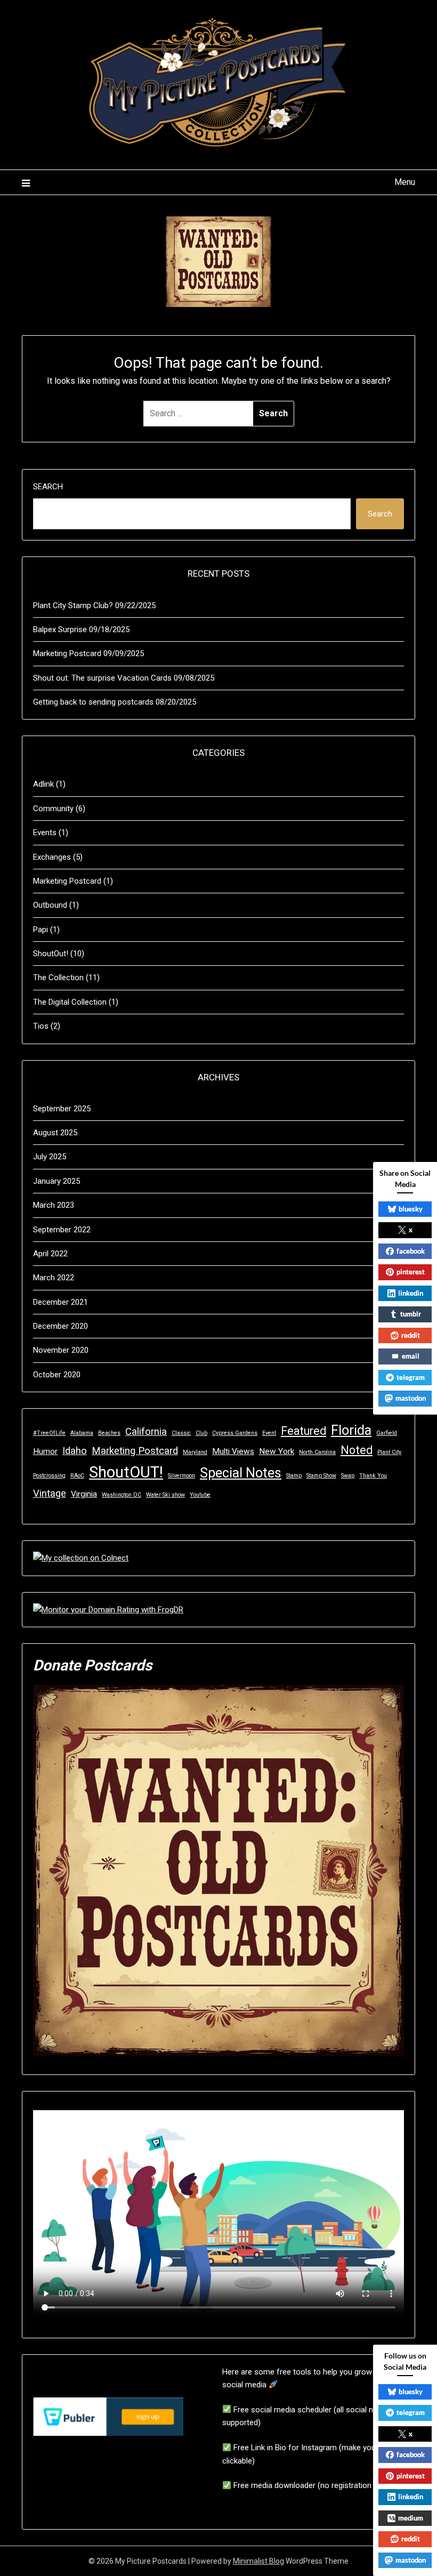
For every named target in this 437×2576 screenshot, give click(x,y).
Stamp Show (321, 1476)
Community (53, 809)
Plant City (389, 1452)
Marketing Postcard (67, 653)
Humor (45, 1451)
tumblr (411, 1314)
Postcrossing (49, 1476)
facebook (411, 1251)
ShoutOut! (51, 954)
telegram (411, 1377)
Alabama (82, 1433)
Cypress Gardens (235, 1433)
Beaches (109, 1433)
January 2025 (56, 1181)
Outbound (50, 905)
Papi (41, 930)
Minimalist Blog (258, 2561)
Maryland (195, 1452)
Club (201, 1433)
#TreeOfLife (49, 1433)
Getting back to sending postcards (93, 702)
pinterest (411, 1272)
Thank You (373, 1476)
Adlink (43, 784)
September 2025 (62, 1109)
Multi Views (233, 1451)
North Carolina (317, 1452)
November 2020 (61, 1350)
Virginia (84, 1494)
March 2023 (54, 1205)
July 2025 (50, 1157)
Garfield (387, 1433)
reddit (411, 1335)
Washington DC (122, 1495)
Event (269, 1433)
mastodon (411, 1398)
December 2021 (60, 1302)
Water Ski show (165, 1495)
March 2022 (54, 1278)
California (146, 1432)
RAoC (77, 1476)
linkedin (411, 1293)
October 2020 (57, 1375)
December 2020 (60, 1326)
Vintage (50, 1493)
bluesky (411, 1209)
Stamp (294, 1476)
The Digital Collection (70, 1002)
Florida (351, 1430)
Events (45, 833)
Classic (181, 1433)
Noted (357, 1450)
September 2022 (62, 1230)
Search (48, 487)
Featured (304, 1431)
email (411, 1356)
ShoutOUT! (126, 1472)
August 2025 (55, 1133)
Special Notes (241, 1473)
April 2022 (50, 1254)
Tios (41, 1026)
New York (277, 1451)
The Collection (58, 978)
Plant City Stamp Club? (73, 605)
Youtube (200, 1495)
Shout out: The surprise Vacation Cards (102, 678)
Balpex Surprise (60, 629)
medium (411, 2518)
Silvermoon (181, 1476)
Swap (348, 1476)
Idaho (75, 1451)
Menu (405, 182)
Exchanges (52, 857)
